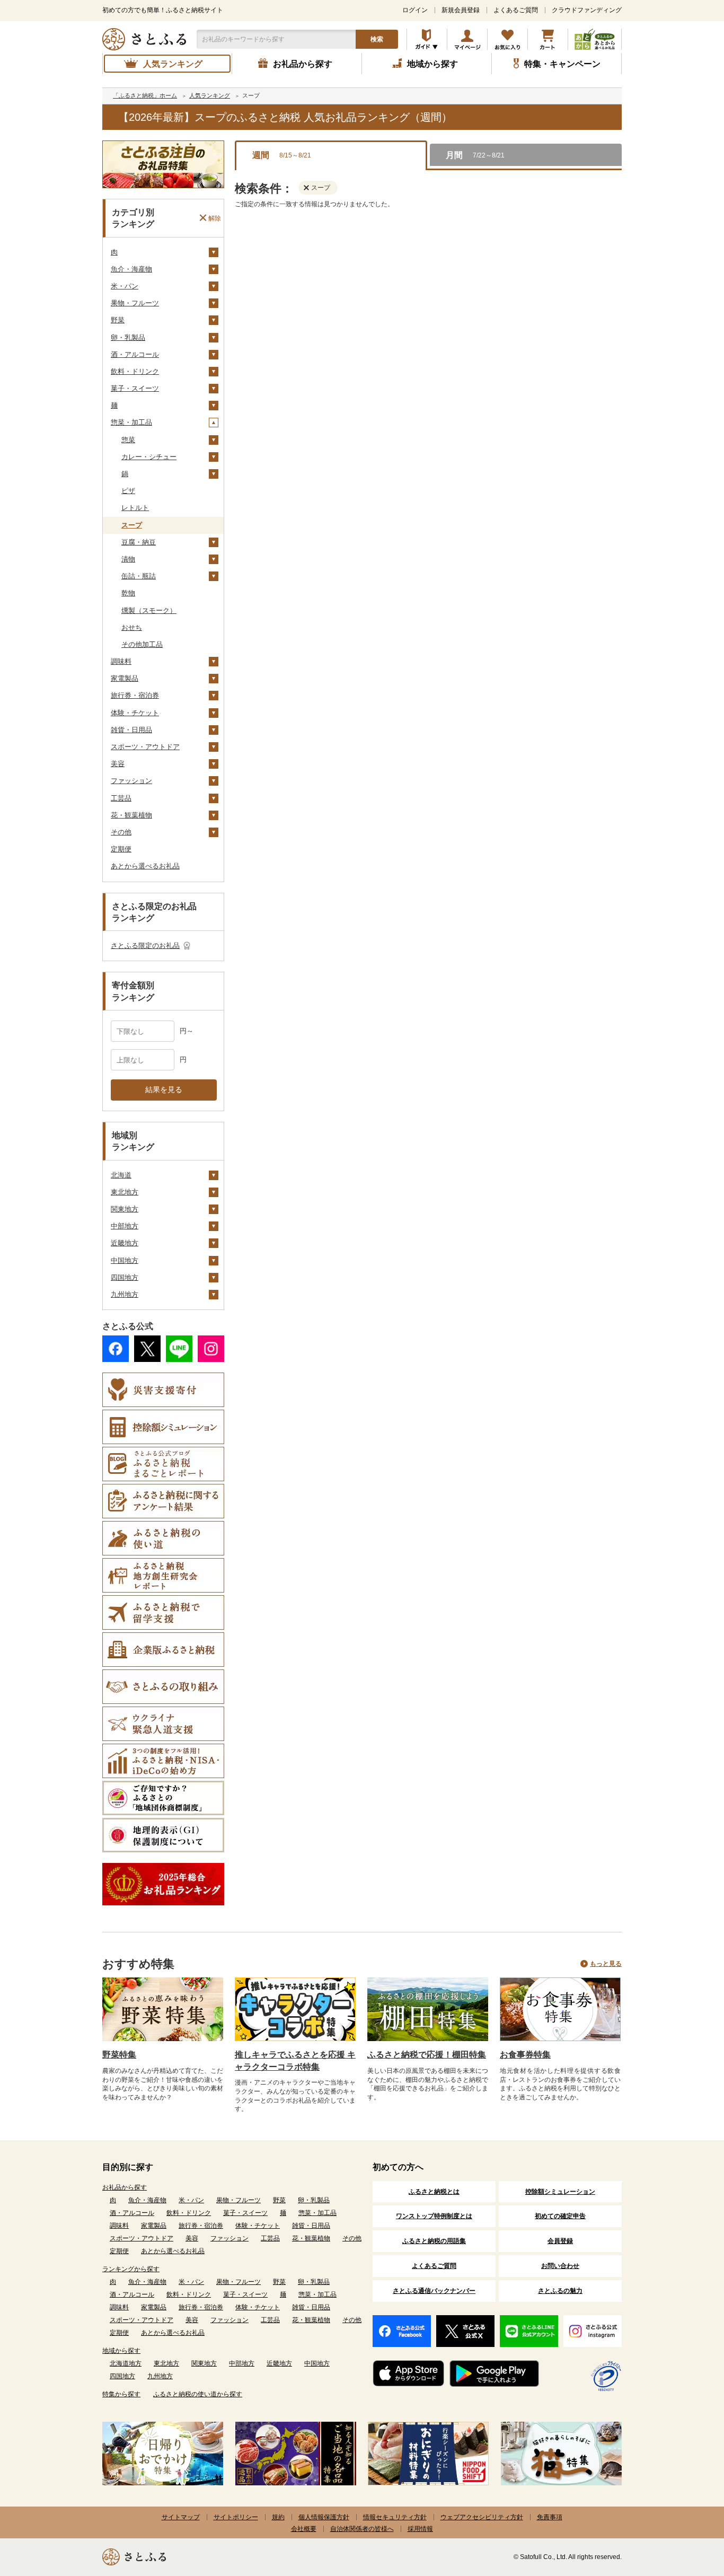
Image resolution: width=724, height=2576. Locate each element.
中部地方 (125, 1226)
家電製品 (125, 678)
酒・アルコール (135, 354)
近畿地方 (125, 1243)
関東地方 (125, 1209)
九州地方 (125, 1294)
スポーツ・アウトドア (145, 747)
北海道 (121, 1175)
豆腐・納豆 (139, 542)
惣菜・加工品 (131, 422)
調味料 (121, 661)
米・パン (125, 286)
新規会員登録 (461, 10)
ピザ (128, 491)
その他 (121, 832)
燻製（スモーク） (149, 610)
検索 (377, 39)
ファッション (131, 781)
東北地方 (125, 1192)
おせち (132, 627)
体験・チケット (135, 713)
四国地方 (125, 1277)
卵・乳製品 (128, 337)
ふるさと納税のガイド (427, 39)
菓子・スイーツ (135, 388)
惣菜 (128, 440)
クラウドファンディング (587, 10)
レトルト (135, 508)
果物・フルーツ (135, 303)
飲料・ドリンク (135, 371)
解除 (215, 218)
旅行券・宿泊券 (135, 695)
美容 (118, 764)
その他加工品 (142, 644)
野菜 (118, 320)
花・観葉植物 (131, 815)
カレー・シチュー (149, 457)
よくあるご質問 (516, 10)
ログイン (415, 10)
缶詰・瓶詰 (139, 576)
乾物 (128, 593)
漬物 (128, 559)
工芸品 (121, 798)
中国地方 (125, 1260)
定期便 (121, 849)
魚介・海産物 (131, 269)
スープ (132, 525)
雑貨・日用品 (131, 730)
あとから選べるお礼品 (145, 866)
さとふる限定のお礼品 (145, 946)
